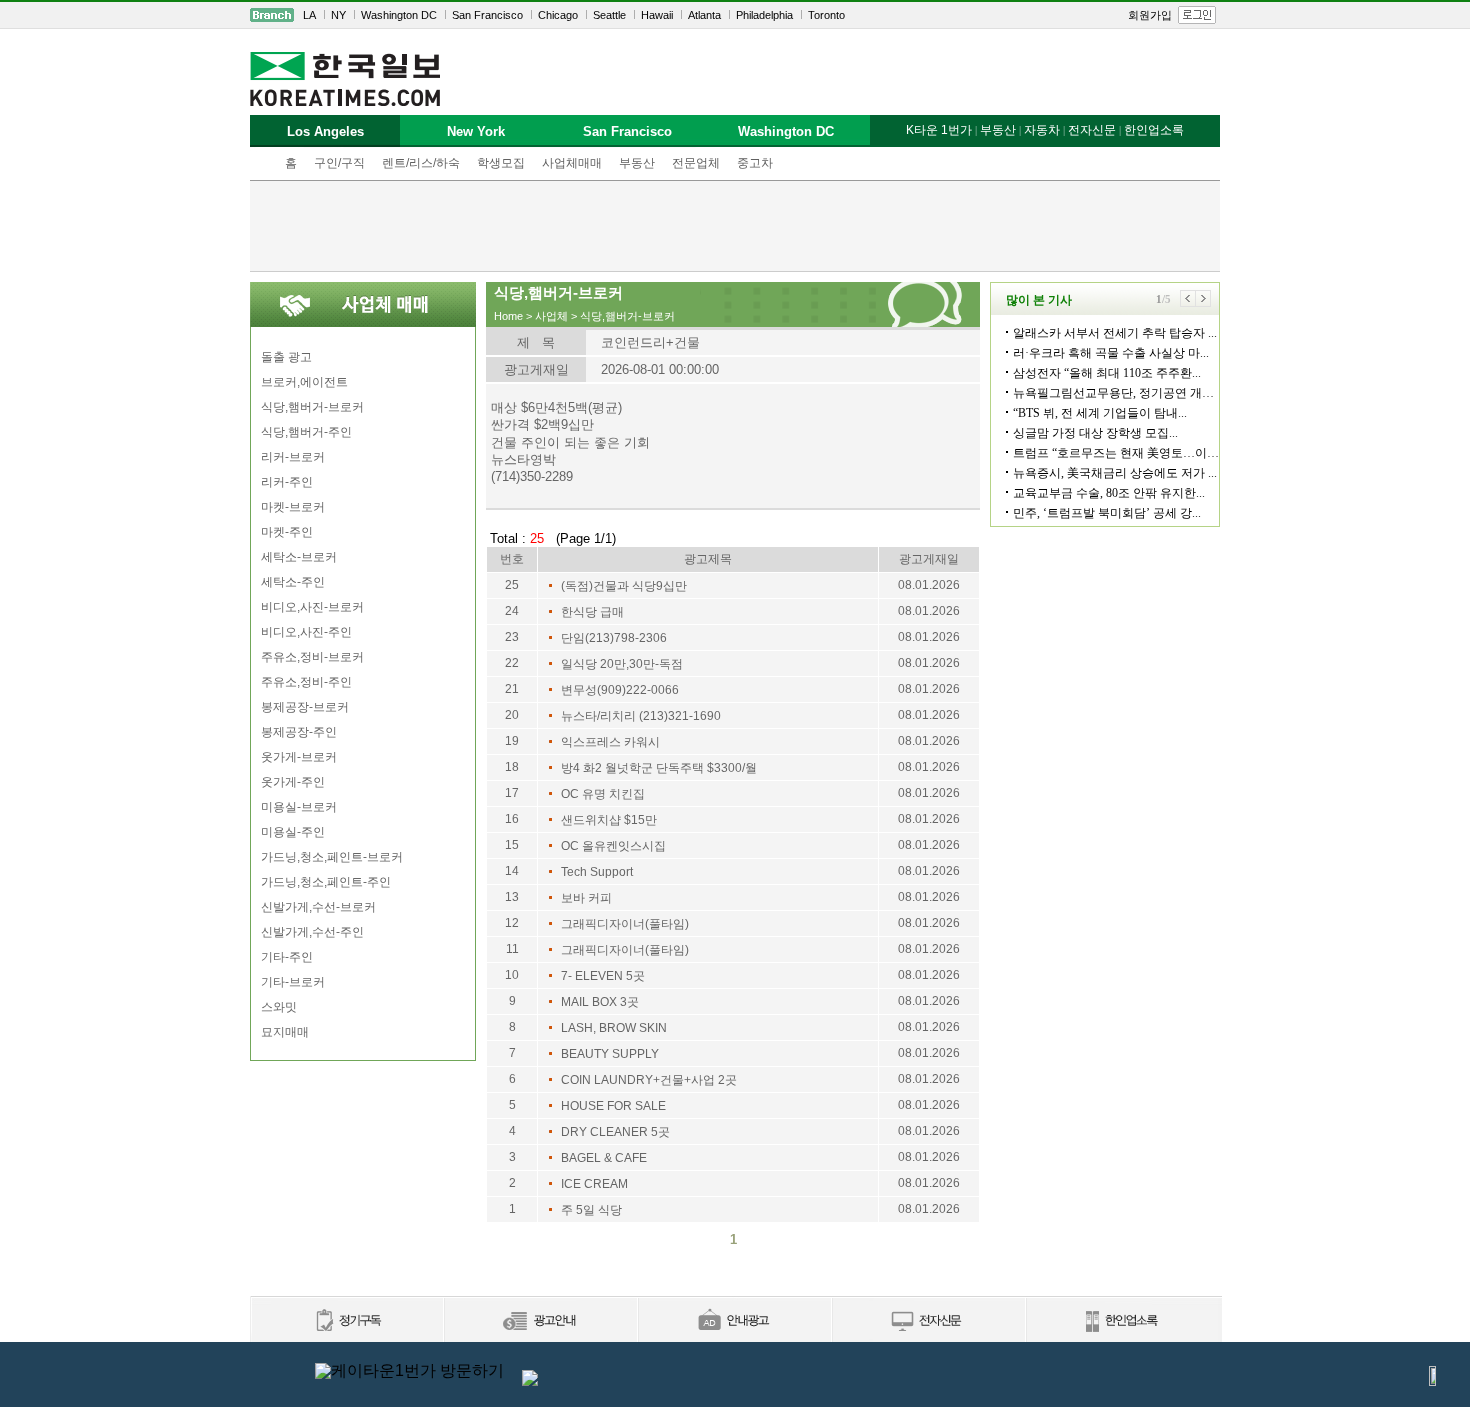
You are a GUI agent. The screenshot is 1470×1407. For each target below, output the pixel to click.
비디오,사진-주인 (306, 632)
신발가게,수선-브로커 (318, 907)
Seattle (609, 15)
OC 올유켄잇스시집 (613, 846)
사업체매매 (572, 163)
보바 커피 (586, 898)
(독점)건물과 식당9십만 (624, 586)
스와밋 (279, 1007)
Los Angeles (325, 131)
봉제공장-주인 (299, 732)
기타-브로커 (293, 982)
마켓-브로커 (293, 507)
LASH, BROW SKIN (614, 1028)
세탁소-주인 (293, 582)
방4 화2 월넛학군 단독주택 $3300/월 (659, 768)
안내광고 (734, 1321)
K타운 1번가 (939, 130)
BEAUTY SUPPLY (610, 1054)
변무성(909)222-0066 (620, 690)
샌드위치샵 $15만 (609, 820)
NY (338, 15)
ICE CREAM (594, 1184)
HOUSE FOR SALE (613, 1106)
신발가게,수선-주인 (312, 932)
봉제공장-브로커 (305, 707)
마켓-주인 (287, 532)
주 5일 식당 (591, 1210)
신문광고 (540, 1321)
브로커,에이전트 (304, 382)
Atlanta (704, 15)
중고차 (755, 163)
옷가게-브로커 (299, 757)
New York (476, 131)
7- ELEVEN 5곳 (603, 976)
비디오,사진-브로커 (312, 607)
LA (309, 15)
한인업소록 (1154, 130)
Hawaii (657, 15)
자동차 (1042, 130)
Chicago (558, 15)
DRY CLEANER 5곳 (615, 1132)
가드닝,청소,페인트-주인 (326, 882)
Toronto (826, 15)
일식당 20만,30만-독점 (622, 664)
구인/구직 (339, 163)
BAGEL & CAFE (604, 1158)
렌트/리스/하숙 (421, 163)
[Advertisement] (735, 226)
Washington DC (399, 15)
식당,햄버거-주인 (306, 432)
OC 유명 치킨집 (603, 794)
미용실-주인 (293, 832)
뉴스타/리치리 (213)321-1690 (641, 716)
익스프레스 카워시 (610, 742)
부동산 (637, 163)
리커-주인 (287, 482)
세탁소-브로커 (299, 557)
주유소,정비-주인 (306, 682)
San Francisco (487, 15)
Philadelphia (764, 15)
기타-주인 (287, 957)
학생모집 (501, 163)
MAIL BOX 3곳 (600, 1002)
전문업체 (696, 163)
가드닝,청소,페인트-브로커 (332, 857)
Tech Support (597, 872)
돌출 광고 (286, 357)
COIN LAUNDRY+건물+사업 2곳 (649, 1080)
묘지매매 (285, 1032)
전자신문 (1092, 130)
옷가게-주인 (293, 782)
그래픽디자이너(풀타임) (625, 924)
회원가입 (1150, 15)
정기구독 (346, 1321)
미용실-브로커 (299, 807)
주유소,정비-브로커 (312, 657)
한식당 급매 (592, 612)
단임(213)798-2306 (614, 638)
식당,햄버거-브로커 (312, 407)
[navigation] (735, 15)
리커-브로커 (293, 457)
